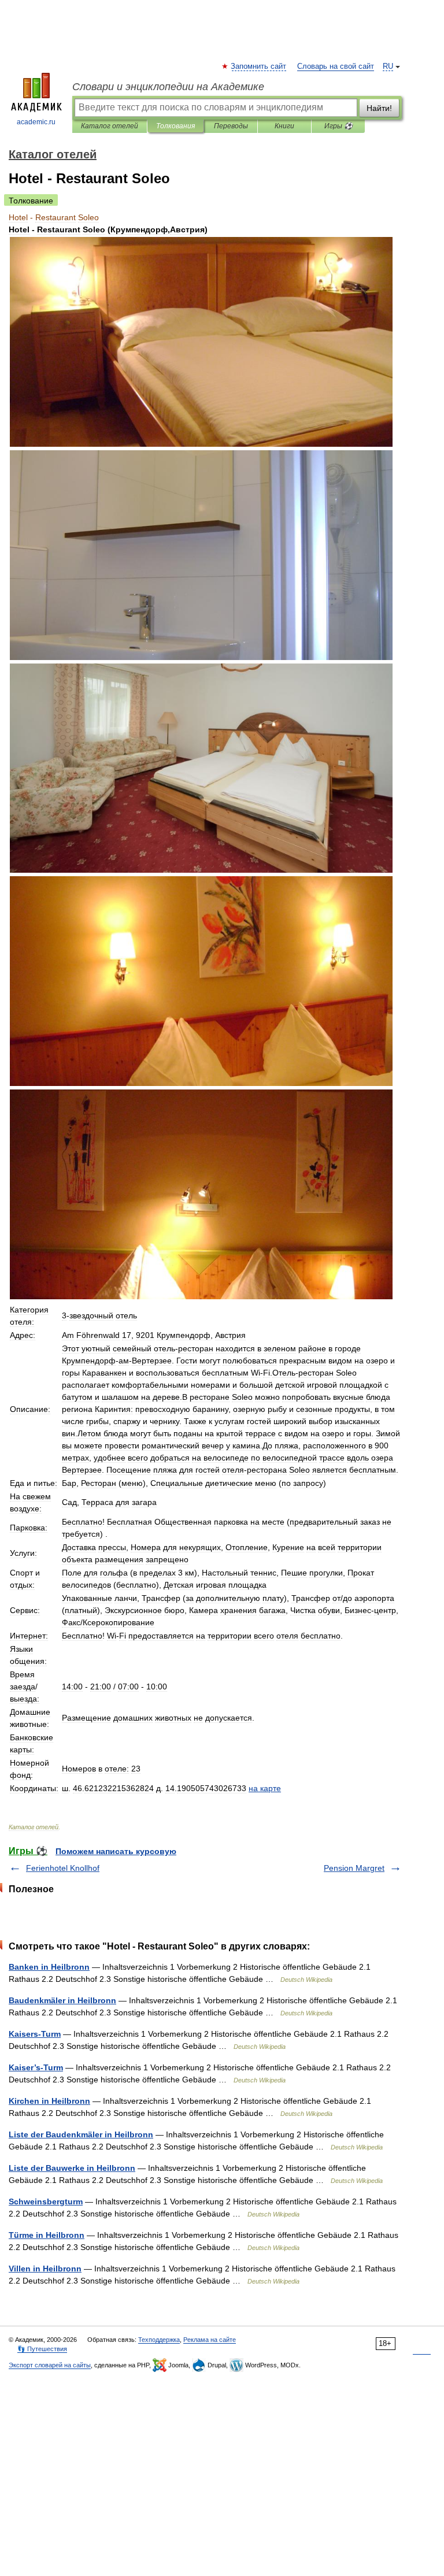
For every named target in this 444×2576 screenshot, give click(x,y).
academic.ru (36, 122)
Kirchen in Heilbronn (49, 2101)
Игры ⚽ (338, 126)
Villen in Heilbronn (45, 2269)
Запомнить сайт (259, 66)
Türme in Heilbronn (47, 2235)
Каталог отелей (110, 126)
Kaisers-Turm (35, 2034)
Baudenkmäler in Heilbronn (62, 2000)
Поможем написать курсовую (116, 1851)
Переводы (231, 126)
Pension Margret (354, 1868)
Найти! (379, 108)
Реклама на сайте (210, 2340)
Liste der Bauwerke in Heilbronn (72, 2168)
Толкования (175, 126)
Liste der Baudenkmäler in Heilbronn (81, 2134)
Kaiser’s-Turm (36, 2067)
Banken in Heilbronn (49, 1967)
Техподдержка (159, 2340)
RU (388, 66)
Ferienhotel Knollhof (63, 1868)
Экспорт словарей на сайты (50, 2365)
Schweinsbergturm (46, 2201)
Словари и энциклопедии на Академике (168, 87)
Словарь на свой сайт (336, 66)
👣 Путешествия (42, 2349)
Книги (284, 126)
